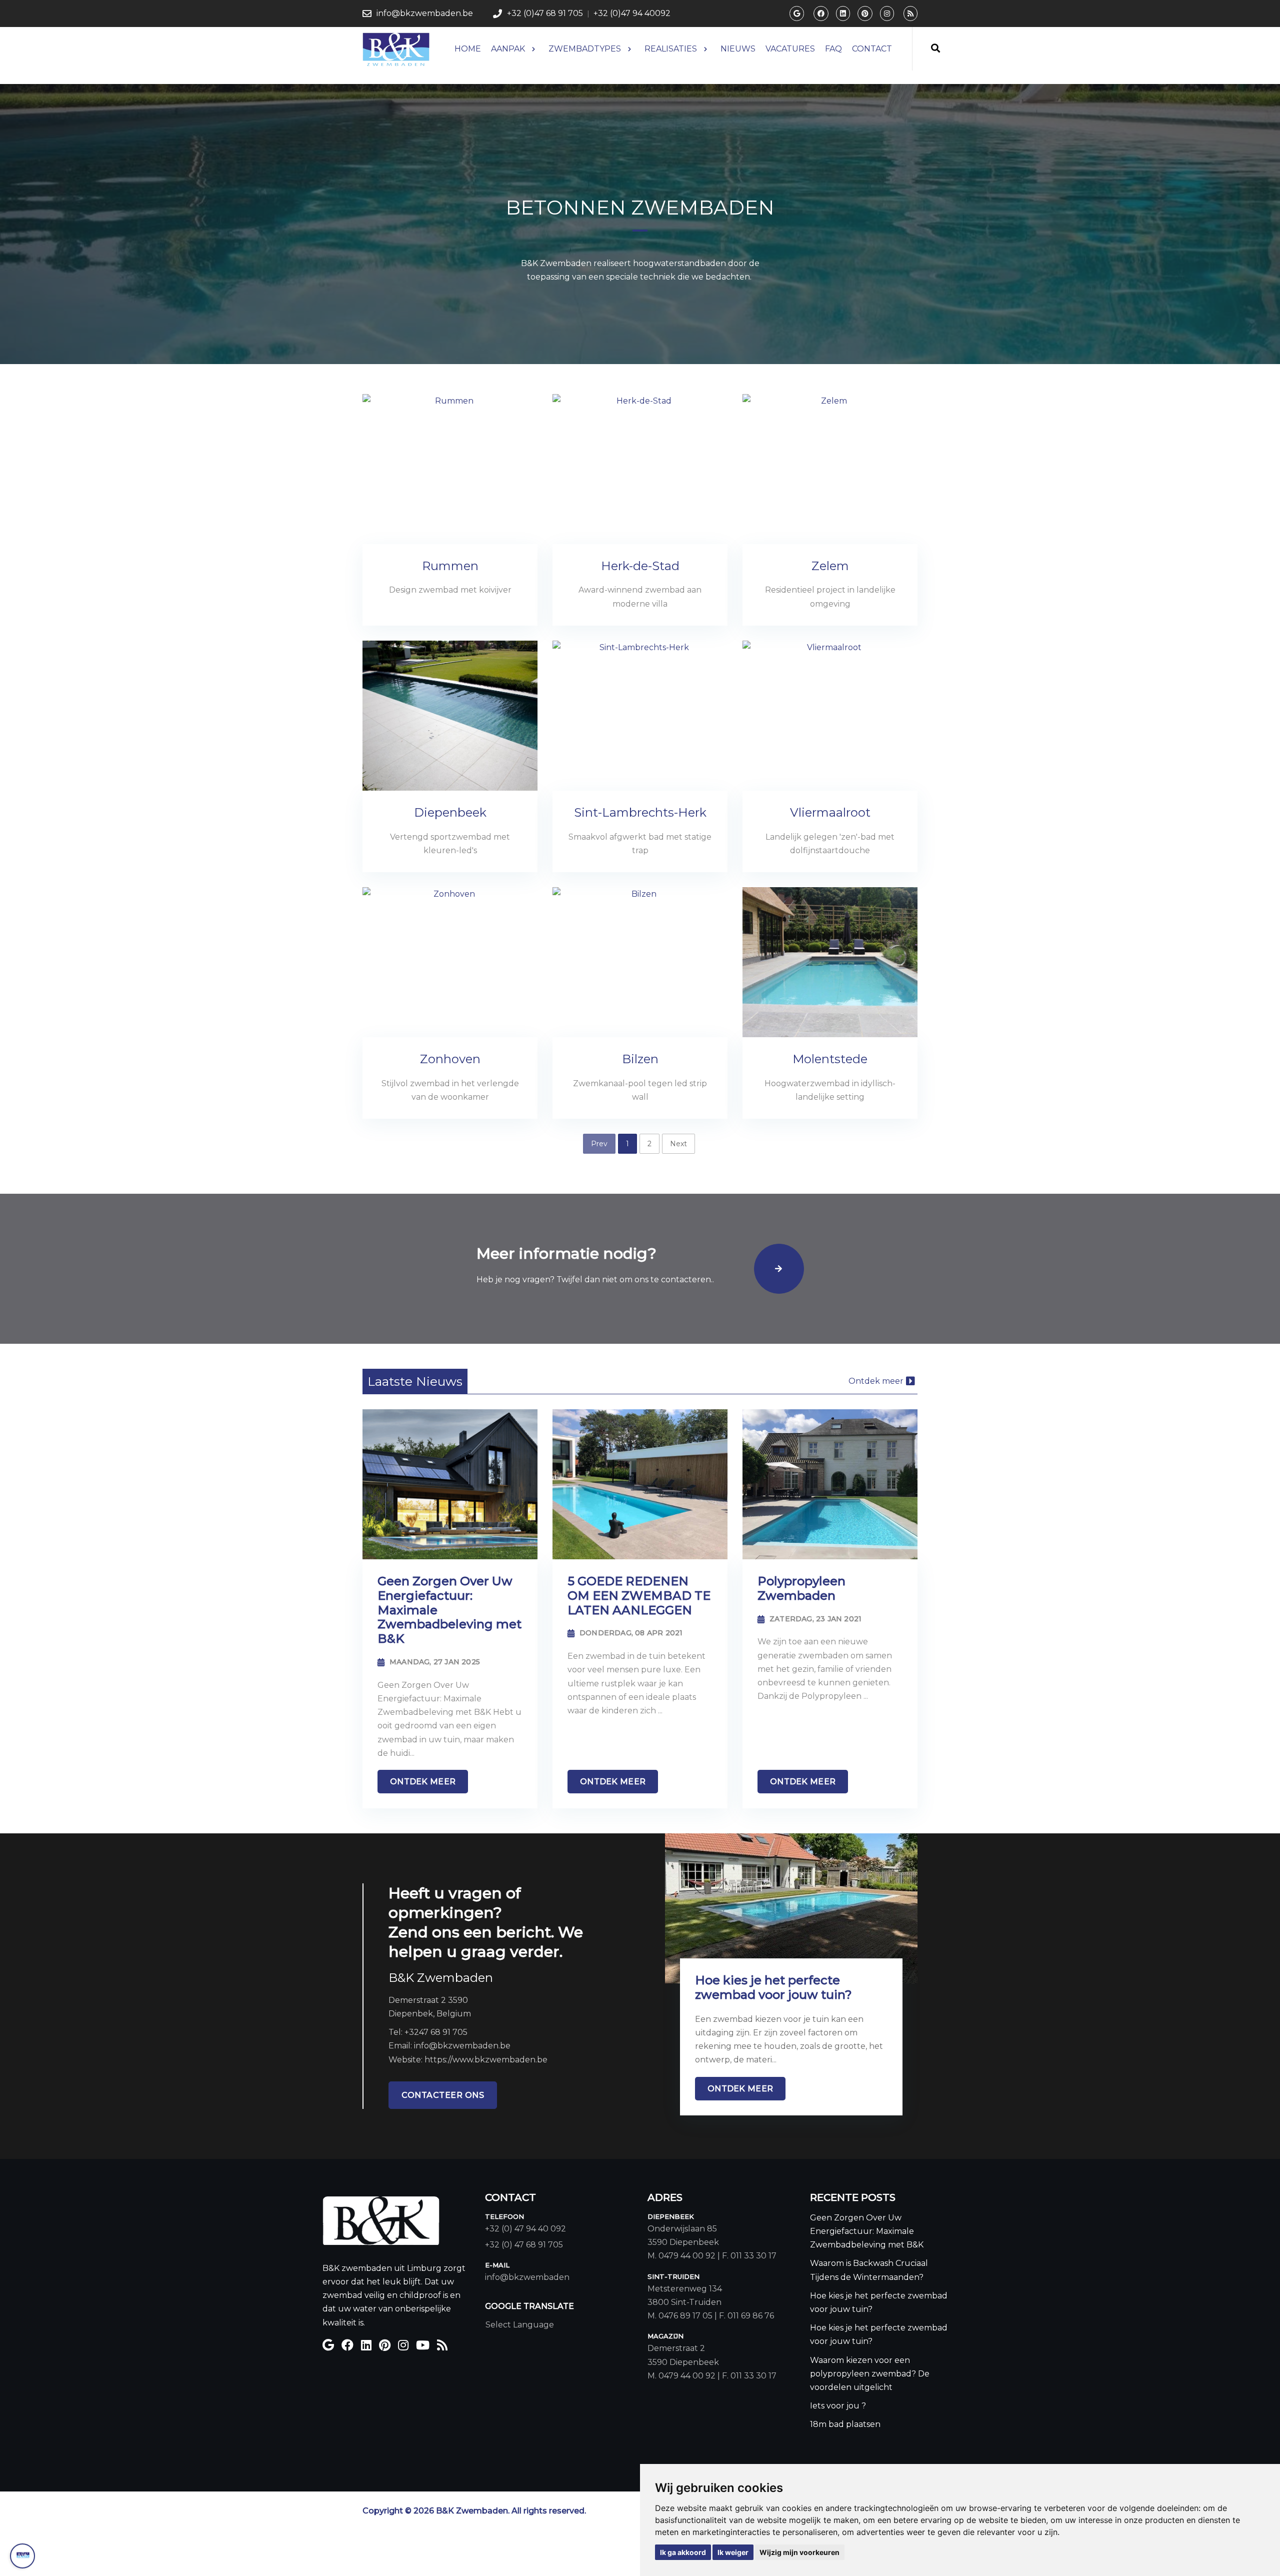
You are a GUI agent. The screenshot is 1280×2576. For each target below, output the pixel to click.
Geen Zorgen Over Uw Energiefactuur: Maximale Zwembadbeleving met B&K (867, 2231)
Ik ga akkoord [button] (683, 2552)
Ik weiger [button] (733, 2552)
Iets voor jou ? (838, 2406)
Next (678, 1144)
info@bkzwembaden (527, 2277)
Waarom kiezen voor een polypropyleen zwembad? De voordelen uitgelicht (870, 2374)
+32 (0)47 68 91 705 (545, 13)
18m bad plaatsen (845, 2424)
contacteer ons (443, 2095)
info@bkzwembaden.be (425, 13)
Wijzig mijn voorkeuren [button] (799, 2552)
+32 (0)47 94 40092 (632, 13)
